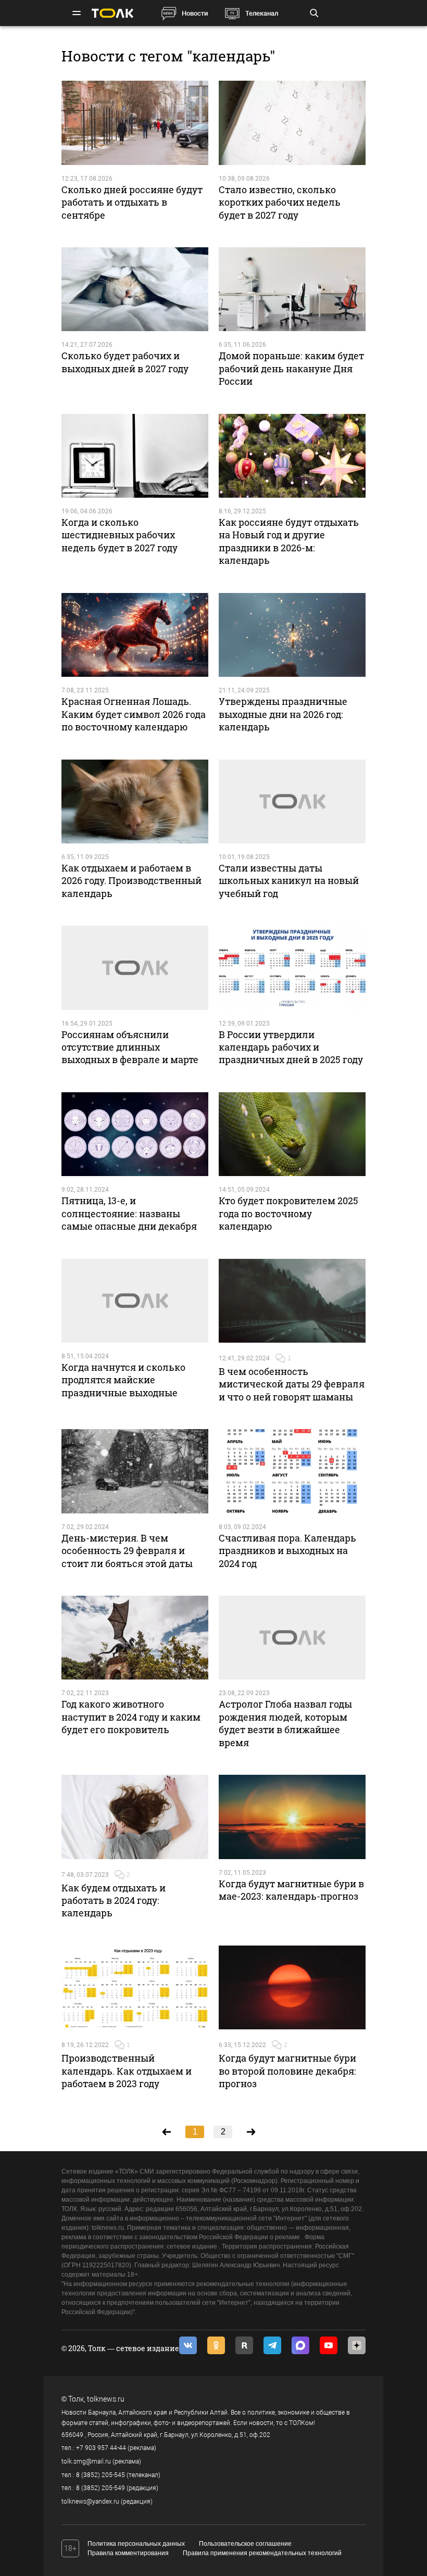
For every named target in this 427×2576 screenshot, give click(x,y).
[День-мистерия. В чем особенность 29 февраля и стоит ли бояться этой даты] (135, 1471)
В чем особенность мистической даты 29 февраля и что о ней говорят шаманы (292, 1384)
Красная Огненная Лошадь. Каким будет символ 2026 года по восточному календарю (134, 714)
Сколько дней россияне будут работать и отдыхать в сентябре (132, 202)
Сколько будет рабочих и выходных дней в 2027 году (125, 362)
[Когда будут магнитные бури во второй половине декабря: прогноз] (292, 1987)
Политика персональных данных (136, 2544)
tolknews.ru (106, 2399)
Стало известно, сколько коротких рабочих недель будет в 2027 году (280, 202)
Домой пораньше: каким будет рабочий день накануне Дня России (291, 368)
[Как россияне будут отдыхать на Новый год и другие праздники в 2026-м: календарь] (292, 456)
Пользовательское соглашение (245, 2544)
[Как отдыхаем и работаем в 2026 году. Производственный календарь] (135, 801)
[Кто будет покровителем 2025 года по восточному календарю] (292, 1134)
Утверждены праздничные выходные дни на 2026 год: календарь (283, 714)
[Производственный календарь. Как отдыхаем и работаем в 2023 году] (135, 1987)
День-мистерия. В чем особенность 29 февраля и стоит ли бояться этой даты (127, 1551)
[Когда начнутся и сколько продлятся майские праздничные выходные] (135, 1301)
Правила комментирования (128, 2553)
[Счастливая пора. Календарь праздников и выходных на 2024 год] (292, 1471)
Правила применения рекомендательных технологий (262, 2553)
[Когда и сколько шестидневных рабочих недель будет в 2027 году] (135, 456)
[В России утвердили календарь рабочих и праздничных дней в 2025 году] (292, 968)
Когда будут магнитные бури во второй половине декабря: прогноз (287, 2071)
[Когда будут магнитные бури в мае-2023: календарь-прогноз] (292, 1817)
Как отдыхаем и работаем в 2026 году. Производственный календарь (131, 881)
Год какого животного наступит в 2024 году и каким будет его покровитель (131, 1717)
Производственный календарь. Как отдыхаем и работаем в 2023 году (127, 2071)
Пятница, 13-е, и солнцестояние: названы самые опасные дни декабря (129, 1213)
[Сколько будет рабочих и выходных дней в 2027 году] (135, 289)
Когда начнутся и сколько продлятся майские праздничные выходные (123, 1380)
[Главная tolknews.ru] (112, 13)
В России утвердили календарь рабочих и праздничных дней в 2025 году (291, 1047)
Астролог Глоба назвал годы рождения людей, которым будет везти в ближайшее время (285, 1723)
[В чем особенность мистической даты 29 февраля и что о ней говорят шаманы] (292, 1301)
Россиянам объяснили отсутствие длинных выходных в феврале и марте (130, 1047)
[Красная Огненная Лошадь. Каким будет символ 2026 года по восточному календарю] (135, 635)
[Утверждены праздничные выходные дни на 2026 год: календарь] (292, 635)
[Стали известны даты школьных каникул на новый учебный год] (292, 801)
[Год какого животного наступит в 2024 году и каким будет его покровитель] (135, 1638)
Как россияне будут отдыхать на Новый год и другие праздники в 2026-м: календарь (289, 541)
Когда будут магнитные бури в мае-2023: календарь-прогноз (291, 1890)
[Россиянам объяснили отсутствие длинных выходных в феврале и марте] (135, 968)
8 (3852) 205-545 (101, 2475)
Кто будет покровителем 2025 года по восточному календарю (288, 1213)
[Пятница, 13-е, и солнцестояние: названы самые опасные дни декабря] (135, 1134)
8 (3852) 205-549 (101, 2488)
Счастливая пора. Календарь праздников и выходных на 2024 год (287, 1551)
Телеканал (262, 13)
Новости (195, 13)
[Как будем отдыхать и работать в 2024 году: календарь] (135, 1817)
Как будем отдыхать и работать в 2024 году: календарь (114, 1901)
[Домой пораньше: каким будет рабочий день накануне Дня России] (292, 289)
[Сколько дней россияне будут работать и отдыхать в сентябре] (135, 123)
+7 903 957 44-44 (101, 2448)
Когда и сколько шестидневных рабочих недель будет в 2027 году (120, 535)
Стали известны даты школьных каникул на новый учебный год (289, 881)
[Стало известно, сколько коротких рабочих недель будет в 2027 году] (292, 123)
